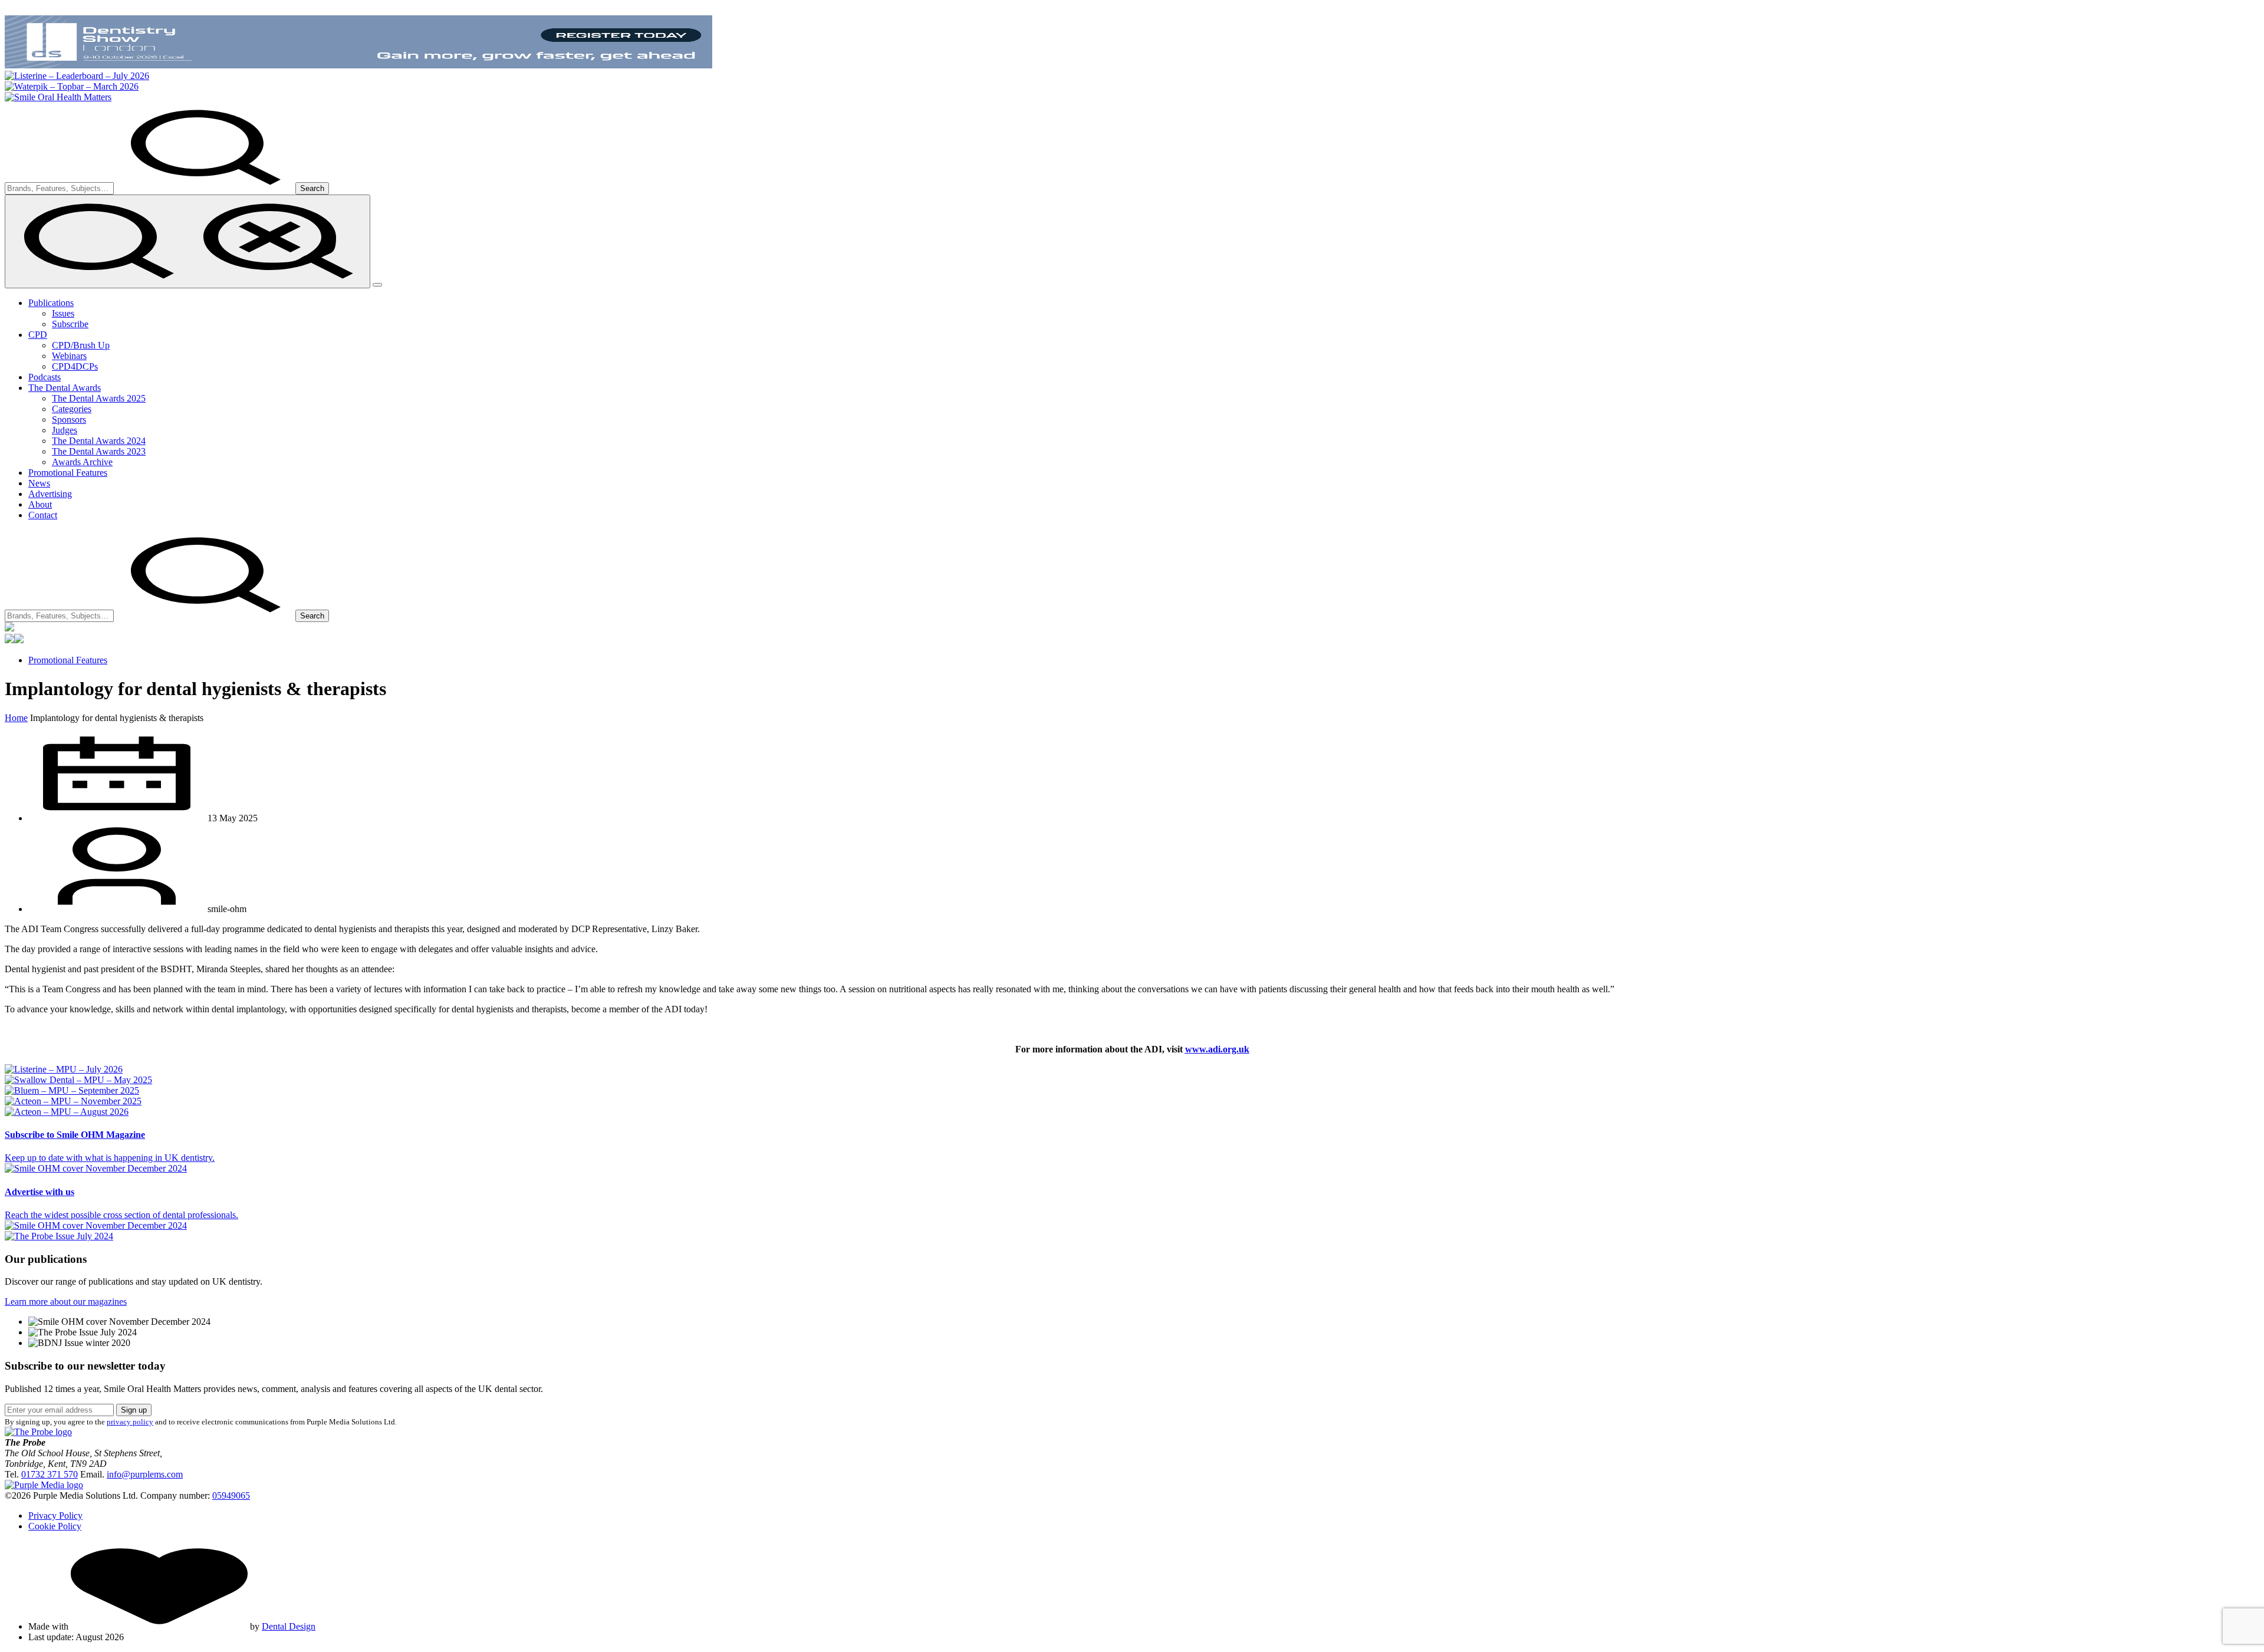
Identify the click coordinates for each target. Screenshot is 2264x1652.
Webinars (69, 356)
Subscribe (70, 324)
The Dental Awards (65, 388)
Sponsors (69, 419)
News (39, 483)
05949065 (231, 1495)
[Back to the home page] (58, 97)
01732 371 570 (50, 1474)
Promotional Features (68, 473)
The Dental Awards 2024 (99, 441)
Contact (43, 515)
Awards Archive (82, 462)
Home (16, 718)
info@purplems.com (145, 1474)
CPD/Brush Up (81, 345)
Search (312, 188)
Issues (63, 313)
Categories (72, 409)
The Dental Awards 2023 (99, 451)
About (40, 504)
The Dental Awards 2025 (99, 398)
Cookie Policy (55, 1526)
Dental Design (289, 1626)
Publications (51, 303)
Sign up (134, 1410)
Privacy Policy (55, 1516)
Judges (65, 430)
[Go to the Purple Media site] (44, 1485)
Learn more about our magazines (66, 1301)
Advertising (50, 494)
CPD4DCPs (75, 366)
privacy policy (130, 1422)
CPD (38, 335)
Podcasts (45, 377)
